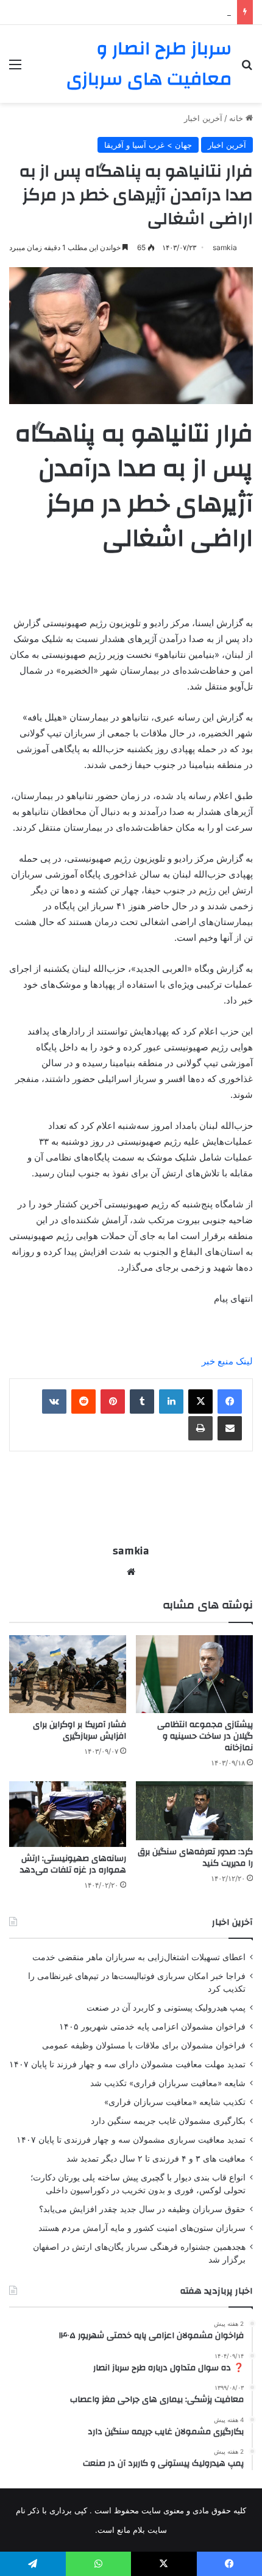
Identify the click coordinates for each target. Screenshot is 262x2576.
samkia (225, 247)
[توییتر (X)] (200, 1401)
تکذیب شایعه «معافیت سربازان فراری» (175, 2102)
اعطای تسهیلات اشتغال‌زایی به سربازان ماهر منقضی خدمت (139, 1957)
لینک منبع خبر (227, 1361)
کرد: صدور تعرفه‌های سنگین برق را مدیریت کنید (195, 1858)
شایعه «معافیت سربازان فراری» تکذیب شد (168, 2083)
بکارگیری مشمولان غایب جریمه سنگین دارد (168, 2121)
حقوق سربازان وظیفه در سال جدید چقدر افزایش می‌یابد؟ (142, 2209)
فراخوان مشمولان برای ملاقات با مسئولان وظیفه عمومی (144, 2045)
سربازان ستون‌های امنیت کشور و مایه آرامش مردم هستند (142, 2228)
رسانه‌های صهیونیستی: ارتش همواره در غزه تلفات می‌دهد (73, 1864)
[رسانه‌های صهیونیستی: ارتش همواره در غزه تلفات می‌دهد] (68, 1814)
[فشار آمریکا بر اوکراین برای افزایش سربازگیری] (68, 1674)
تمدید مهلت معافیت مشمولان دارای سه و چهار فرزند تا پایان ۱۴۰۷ (127, 2064)
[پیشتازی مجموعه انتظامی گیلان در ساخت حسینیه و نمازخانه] (194, 1674)
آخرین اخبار (203, 118)
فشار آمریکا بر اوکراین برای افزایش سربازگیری (80, 1730)
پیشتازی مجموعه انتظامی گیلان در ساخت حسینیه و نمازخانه (205, 1736)
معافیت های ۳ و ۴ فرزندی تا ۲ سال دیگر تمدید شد (156, 2159)
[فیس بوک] (230, 1401)
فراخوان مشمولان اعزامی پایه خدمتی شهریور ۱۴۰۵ (152, 2026)
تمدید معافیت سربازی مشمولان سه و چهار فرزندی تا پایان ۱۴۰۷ (131, 2140)
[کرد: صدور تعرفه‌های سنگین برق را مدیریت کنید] (194, 1811)
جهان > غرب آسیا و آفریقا (148, 145)
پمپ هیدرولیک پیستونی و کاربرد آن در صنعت (155, 12)
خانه (237, 118)
